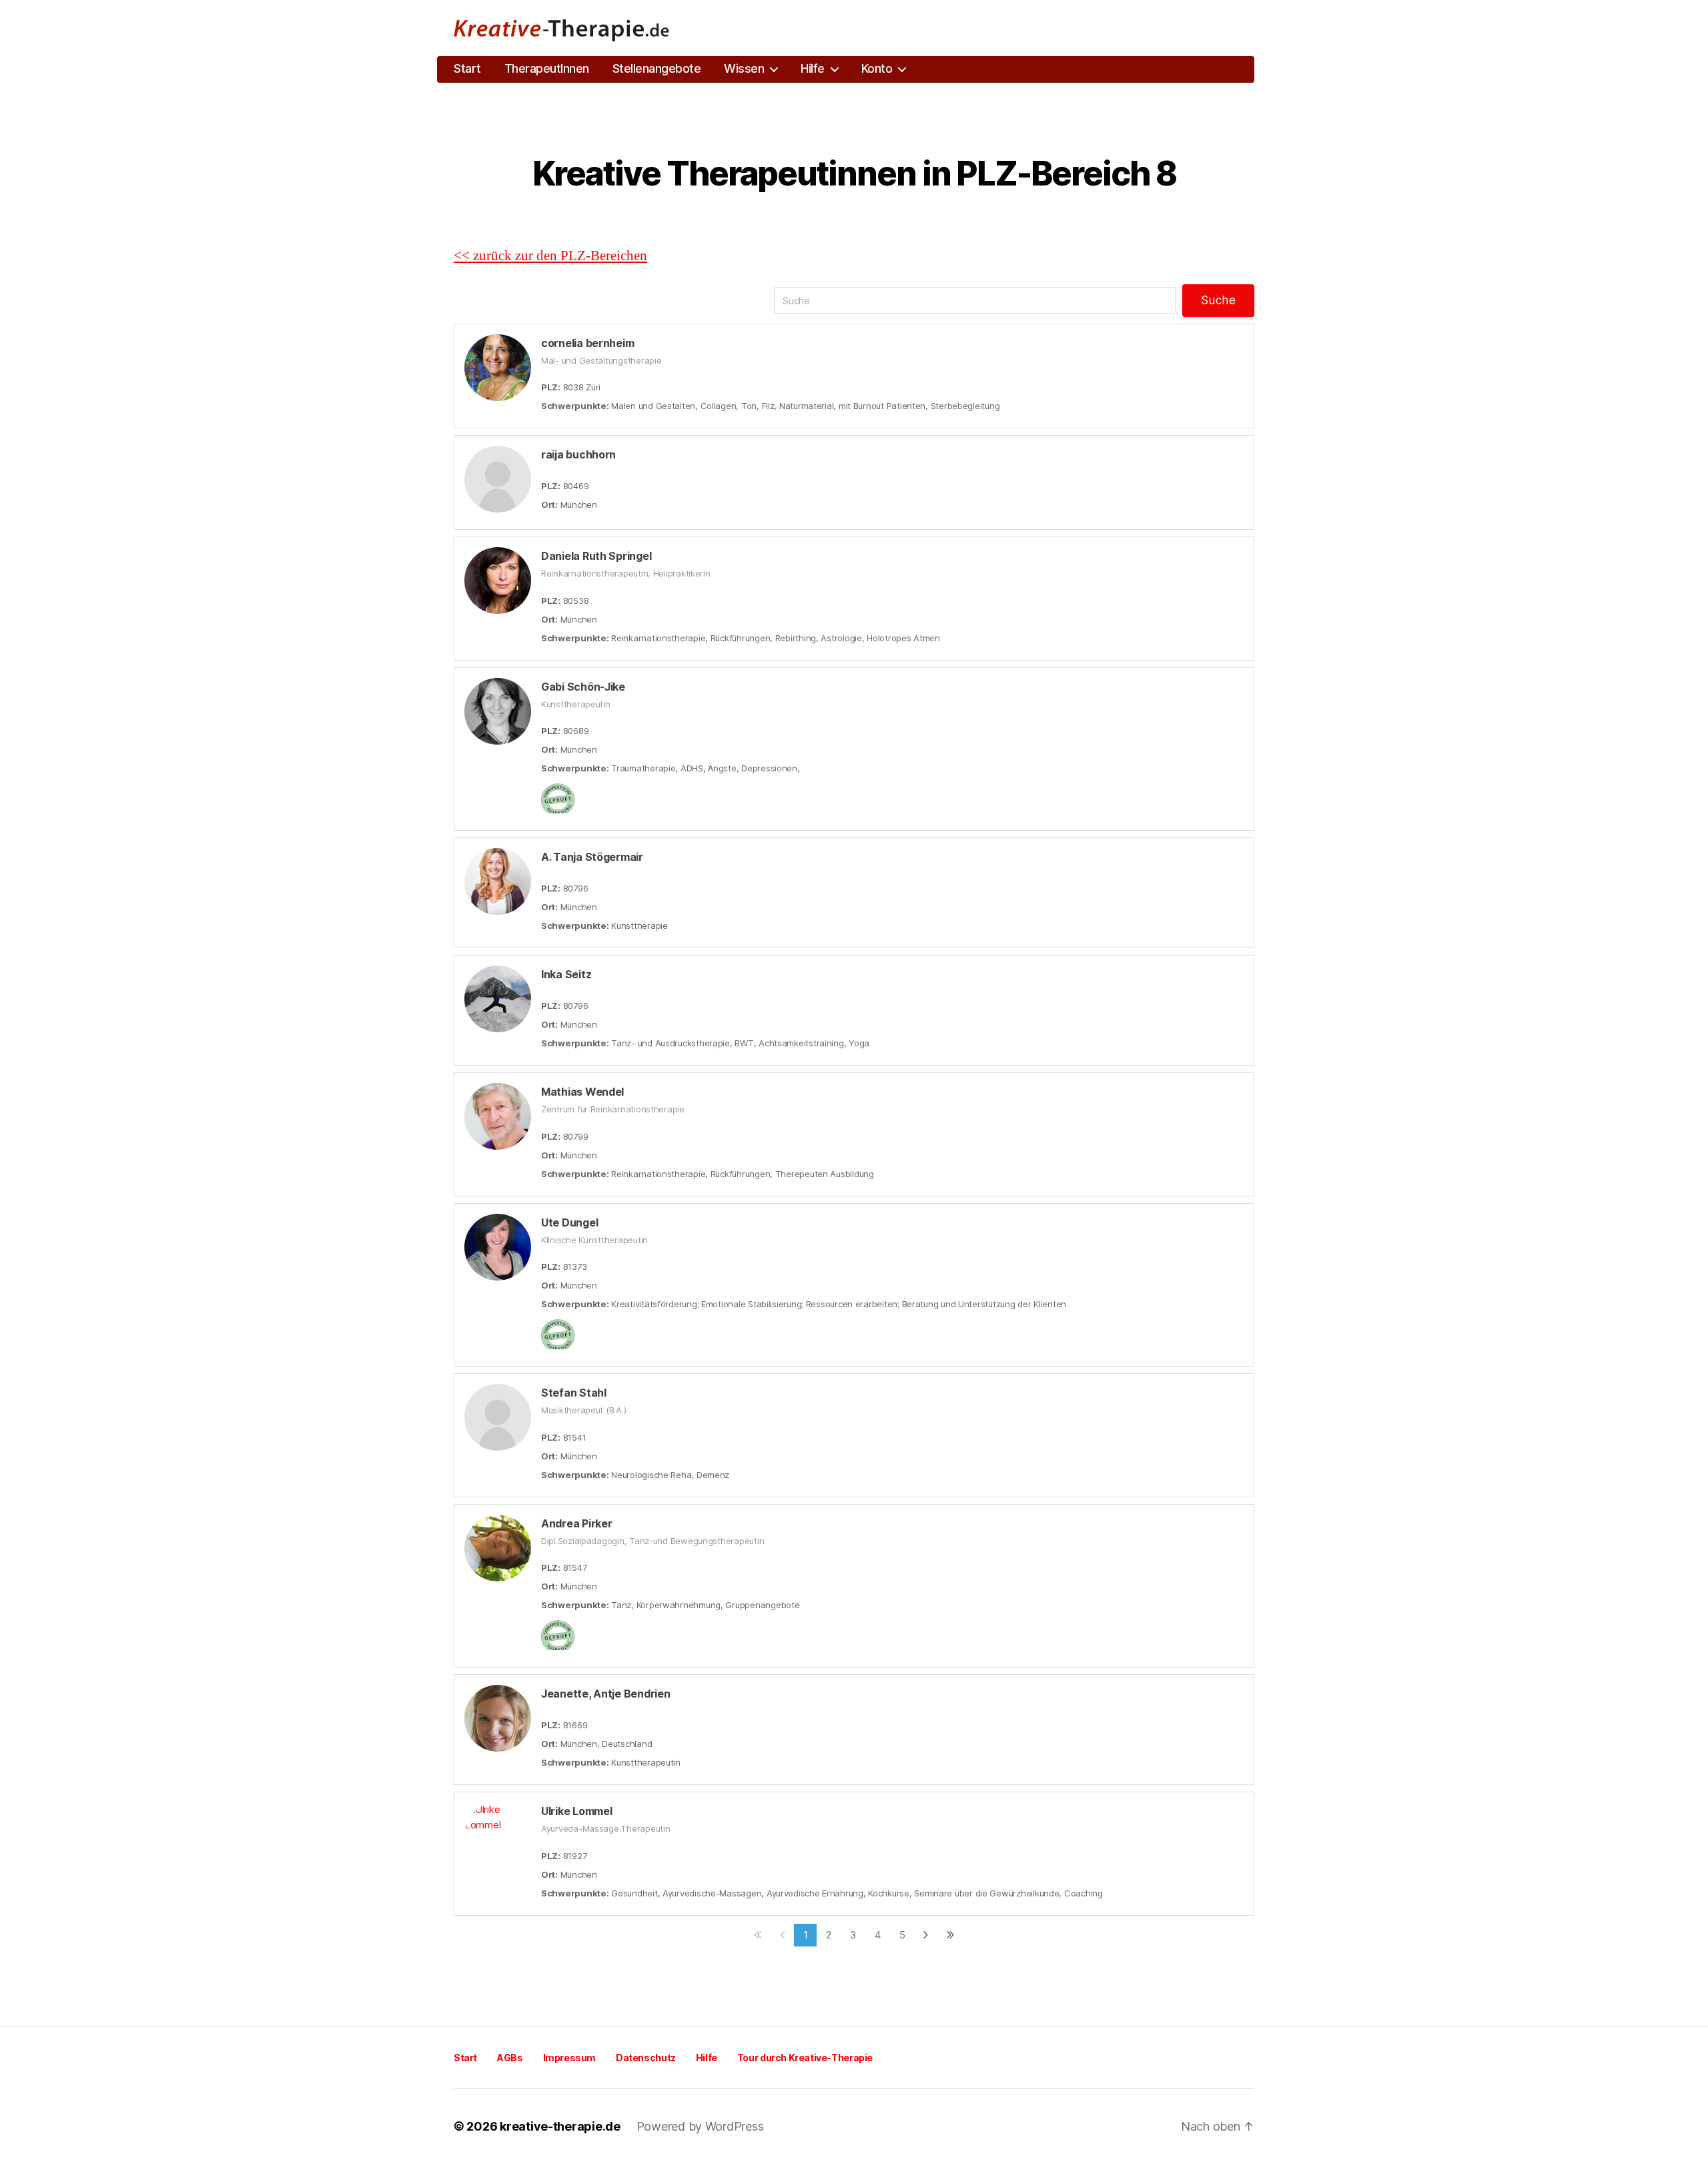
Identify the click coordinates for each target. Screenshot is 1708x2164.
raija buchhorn (578, 454)
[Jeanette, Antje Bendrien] (498, 1718)
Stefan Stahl (574, 1393)
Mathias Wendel (582, 1092)
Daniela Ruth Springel (596, 556)
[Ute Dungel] (498, 1247)
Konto (877, 68)
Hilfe (813, 68)
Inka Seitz (566, 974)
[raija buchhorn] (498, 479)
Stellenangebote (657, 68)
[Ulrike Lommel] (498, 1836)
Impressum (570, 2058)
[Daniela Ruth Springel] (498, 581)
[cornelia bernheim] (498, 368)
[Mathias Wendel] (498, 1116)
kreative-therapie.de (560, 2126)
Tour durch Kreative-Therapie (805, 2058)
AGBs (510, 2058)
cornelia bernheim (587, 343)
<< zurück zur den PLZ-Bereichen (550, 256)
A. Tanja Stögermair (592, 857)
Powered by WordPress (700, 2126)
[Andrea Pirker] (498, 1548)
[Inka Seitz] (498, 999)
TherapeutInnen (547, 68)
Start (467, 68)
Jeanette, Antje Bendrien (606, 1694)
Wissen (744, 68)
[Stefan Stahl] (498, 1417)
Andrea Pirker (577, 1523)
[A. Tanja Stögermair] (498, 881)
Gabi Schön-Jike (583, 687)
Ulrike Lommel (577, 1811)
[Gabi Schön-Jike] (498, 711)
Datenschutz (646, 2058)
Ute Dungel (569, 1222)
